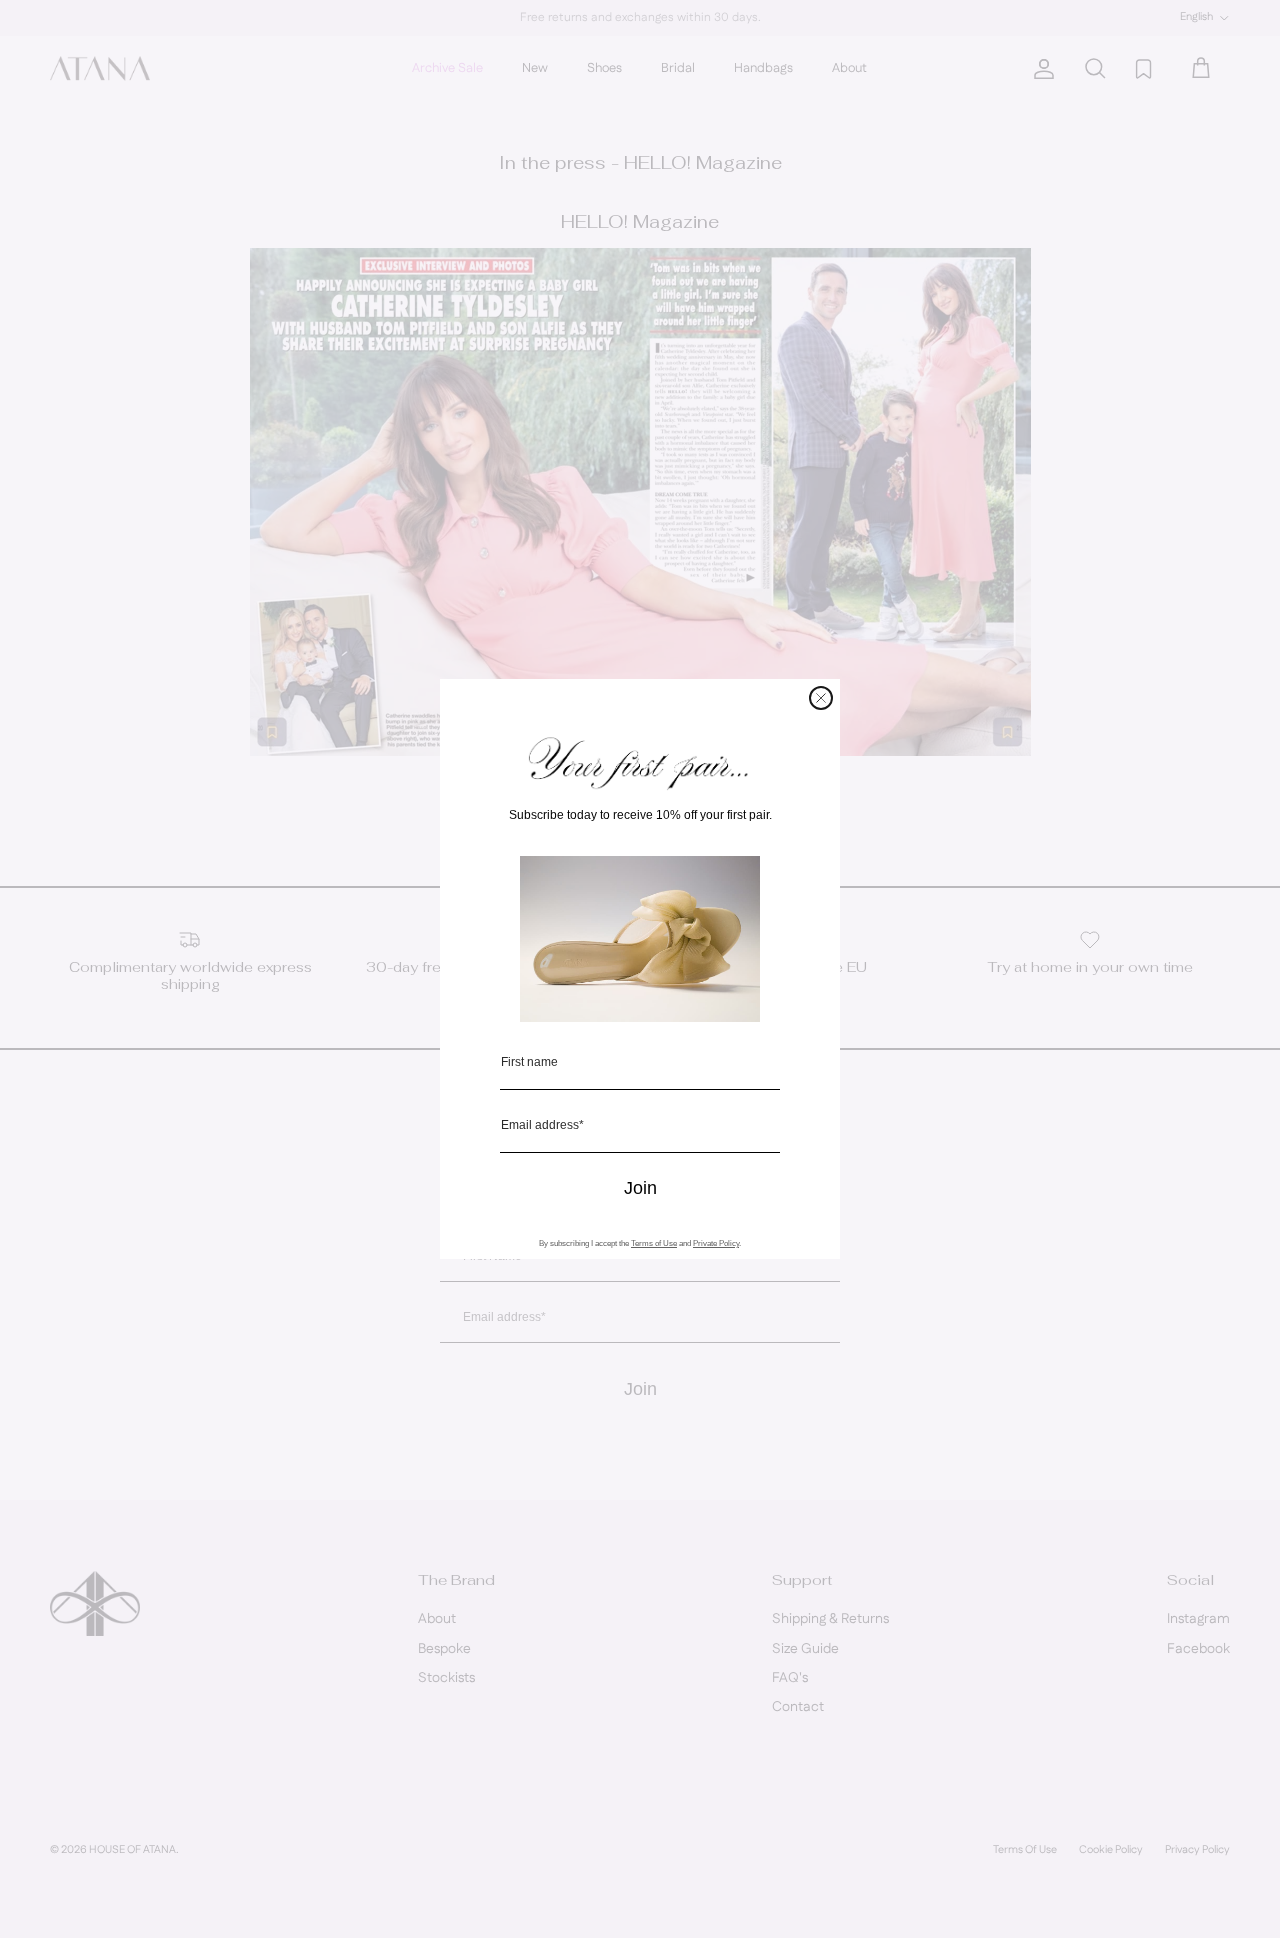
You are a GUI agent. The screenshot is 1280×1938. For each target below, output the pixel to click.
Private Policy (716, 1243)
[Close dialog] (821, 698)
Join (640, 1188)
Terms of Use (654, 1243)
